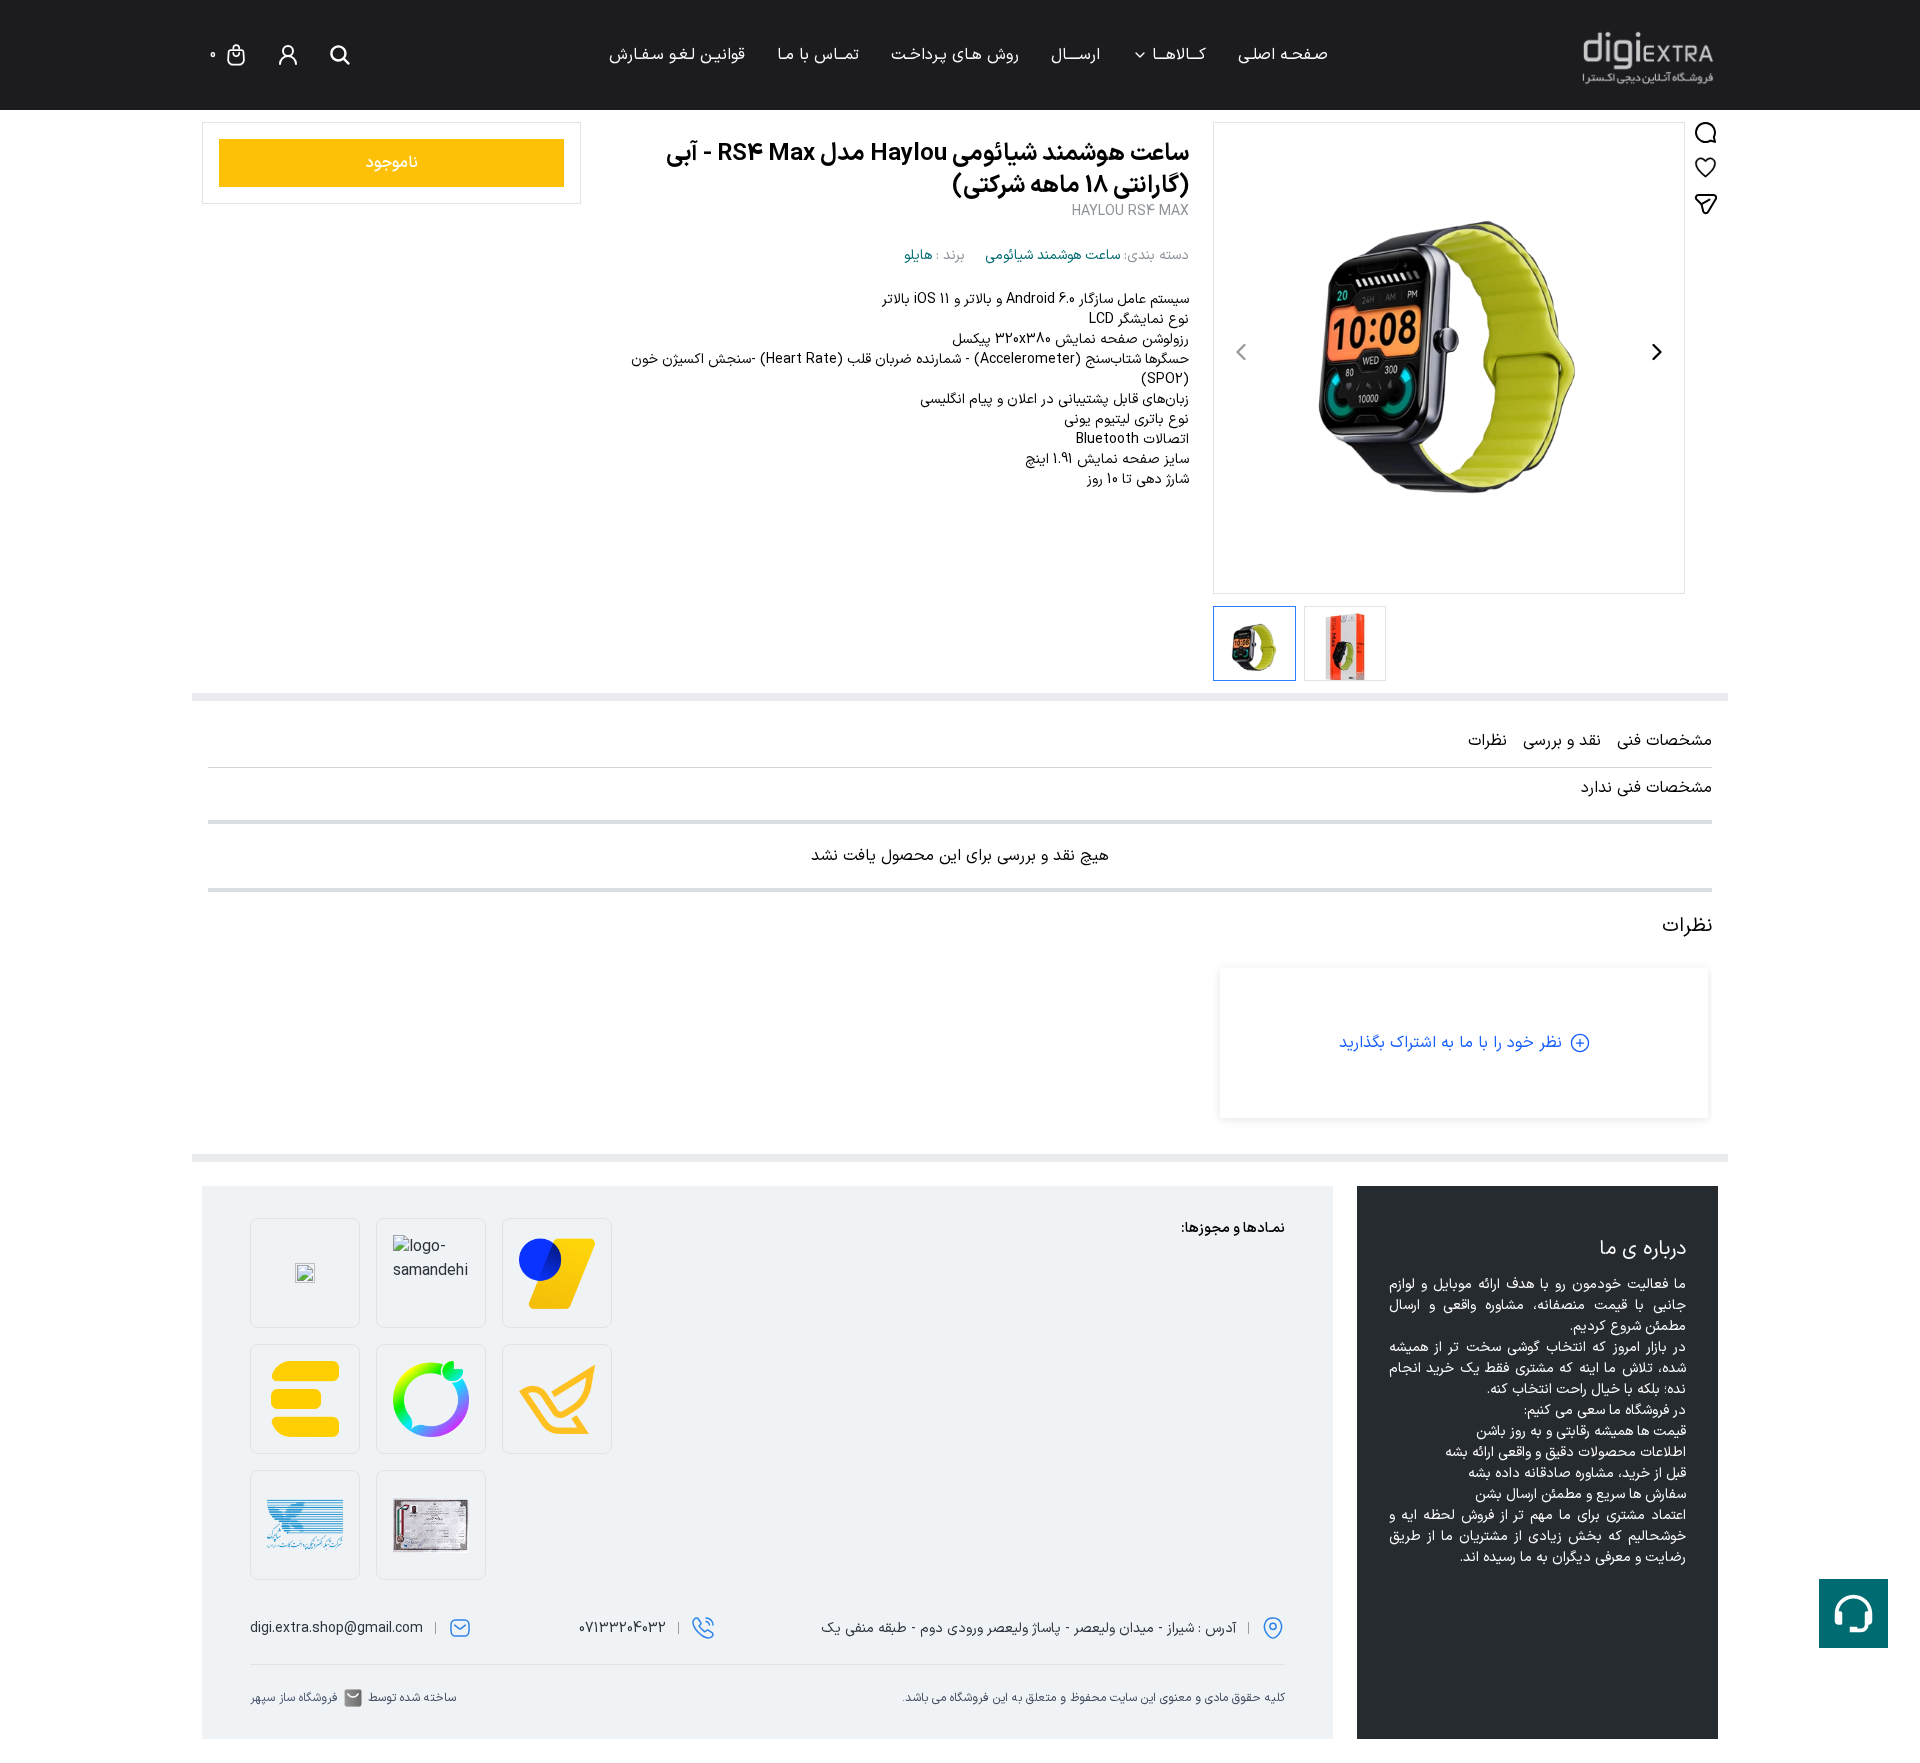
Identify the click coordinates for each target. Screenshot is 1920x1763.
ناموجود (392, 163)
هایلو (918, 255)
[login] (288, 55)
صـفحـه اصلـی (1283, 55)
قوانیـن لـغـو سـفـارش (677, 55)
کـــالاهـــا (1179, 55)
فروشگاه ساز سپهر (294, 1698)
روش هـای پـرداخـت (955, 55)
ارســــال (1075, 55)
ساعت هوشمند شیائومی (1052, 255)
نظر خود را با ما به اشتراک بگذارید (1450, 1043)
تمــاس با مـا (818, 55)
